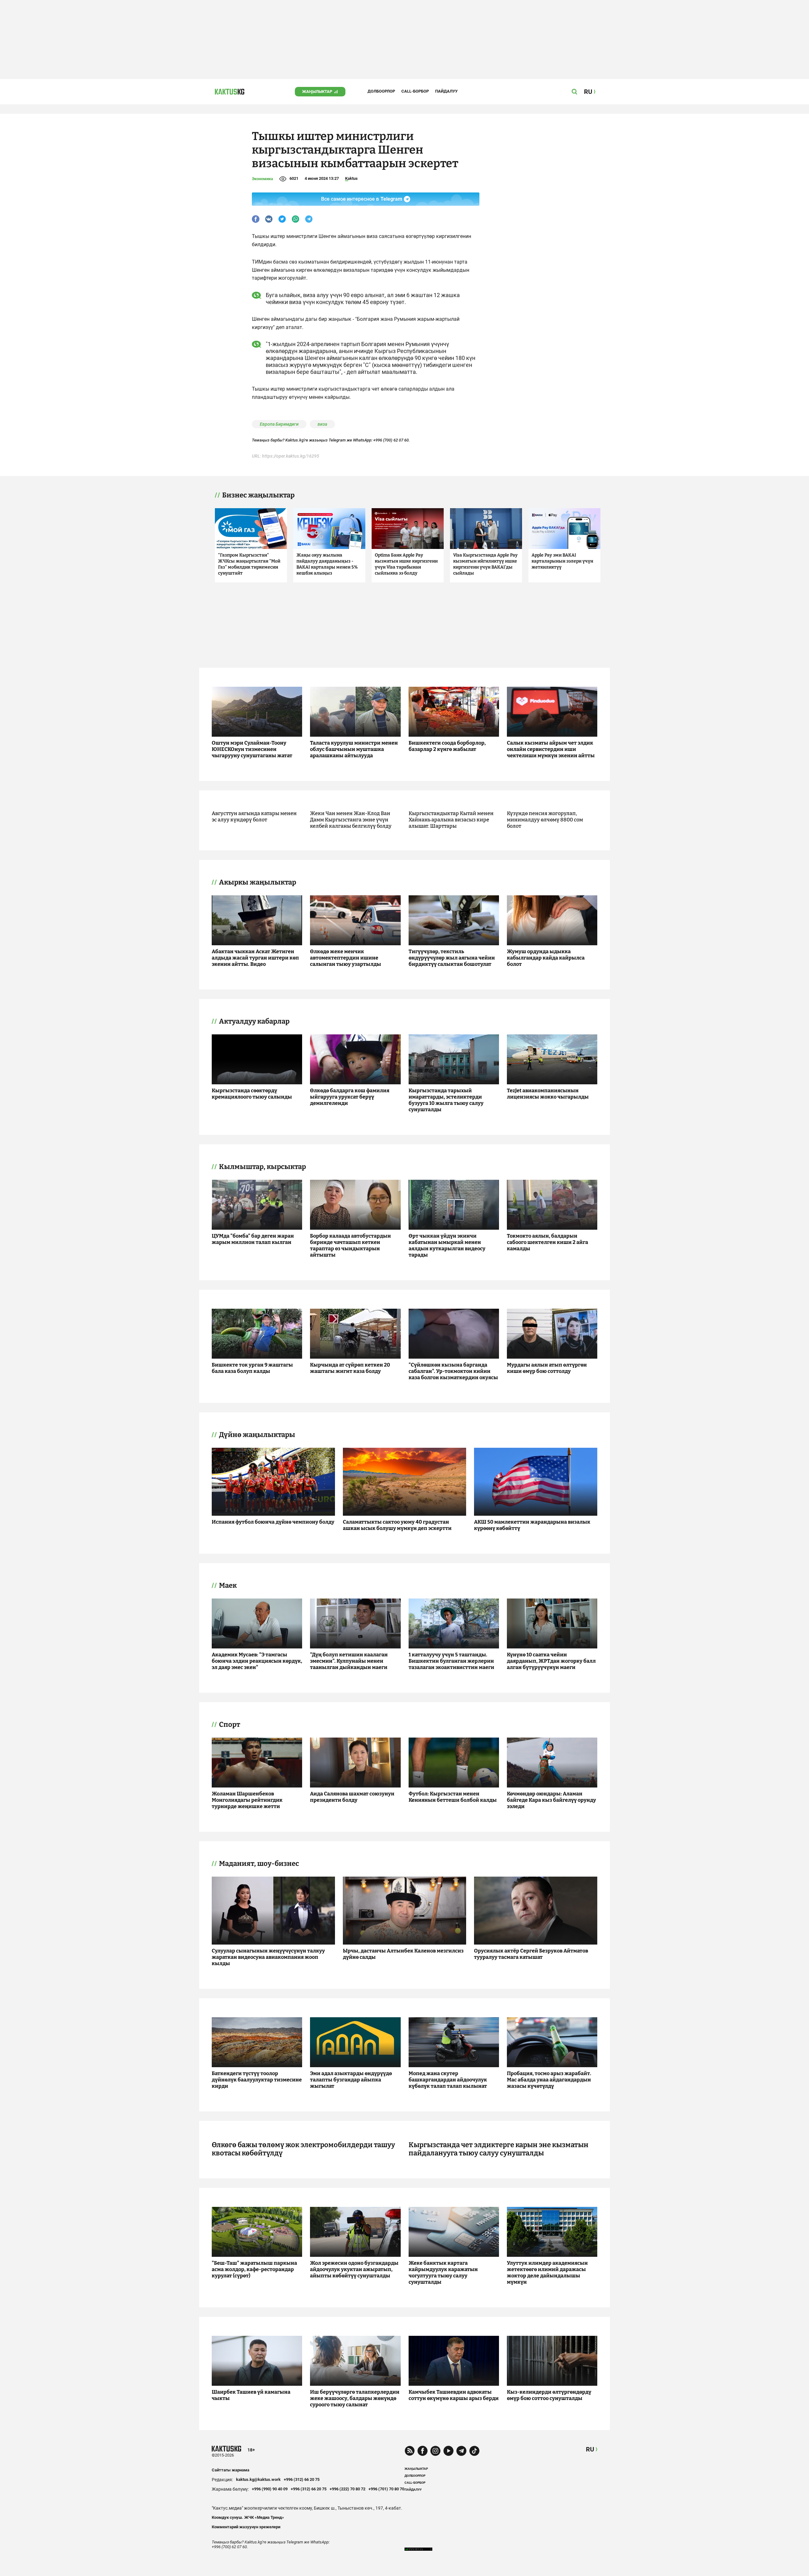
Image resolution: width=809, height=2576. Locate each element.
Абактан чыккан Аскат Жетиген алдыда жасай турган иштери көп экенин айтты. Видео (255, 958)
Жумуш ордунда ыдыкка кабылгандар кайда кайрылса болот (546, 958)
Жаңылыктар (317, 91)
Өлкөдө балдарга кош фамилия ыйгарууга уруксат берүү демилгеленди (350, 1097)
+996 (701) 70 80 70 (386, 2489)
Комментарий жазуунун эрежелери (246, 2527)
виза (322, 424)
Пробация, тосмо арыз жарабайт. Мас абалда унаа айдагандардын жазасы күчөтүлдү (549, 2080)
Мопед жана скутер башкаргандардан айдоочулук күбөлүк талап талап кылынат (448, 2080)
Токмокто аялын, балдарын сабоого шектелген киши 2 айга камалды (547, 1242)
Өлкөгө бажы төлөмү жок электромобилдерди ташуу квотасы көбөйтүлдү (303, 2149)
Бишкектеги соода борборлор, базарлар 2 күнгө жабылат (447, 746)
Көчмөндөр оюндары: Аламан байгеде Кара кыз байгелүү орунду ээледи (551, 1800)
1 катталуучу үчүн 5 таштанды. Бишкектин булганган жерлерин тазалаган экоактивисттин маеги (451, 1661)
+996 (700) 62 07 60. (392, 440)
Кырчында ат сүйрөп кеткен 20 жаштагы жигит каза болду (350, 1368)
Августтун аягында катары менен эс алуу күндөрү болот (254, 816)
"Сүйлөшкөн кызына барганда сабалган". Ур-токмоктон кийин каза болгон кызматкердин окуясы (453, 1371)
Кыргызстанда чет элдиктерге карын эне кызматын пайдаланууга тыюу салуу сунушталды (499, 2149)
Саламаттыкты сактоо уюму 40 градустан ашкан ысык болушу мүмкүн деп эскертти (397, 1525)
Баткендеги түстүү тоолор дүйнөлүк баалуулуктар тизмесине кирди (257, 2080)
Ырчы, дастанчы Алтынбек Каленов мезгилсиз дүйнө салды (403, 1954)
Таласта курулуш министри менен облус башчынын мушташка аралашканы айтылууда (354, 749)
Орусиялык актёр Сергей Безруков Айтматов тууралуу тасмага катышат (531, 1954)
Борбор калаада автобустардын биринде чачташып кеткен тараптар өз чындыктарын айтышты (350, 1245)
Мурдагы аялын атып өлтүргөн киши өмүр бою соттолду (547, 1368)
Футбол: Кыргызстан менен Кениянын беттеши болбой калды (453, 1797)
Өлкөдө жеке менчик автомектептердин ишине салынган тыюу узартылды (346, 958)
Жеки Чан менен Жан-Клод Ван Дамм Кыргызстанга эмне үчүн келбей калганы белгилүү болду (351, 820)
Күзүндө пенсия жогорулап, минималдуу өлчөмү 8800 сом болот (545, 820)
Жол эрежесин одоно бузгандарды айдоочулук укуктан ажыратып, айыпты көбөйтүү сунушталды (354, 2269)
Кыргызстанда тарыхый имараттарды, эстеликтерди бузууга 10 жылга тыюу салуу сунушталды (446, 1100)
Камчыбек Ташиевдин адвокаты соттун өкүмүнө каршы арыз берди (454, 2395)
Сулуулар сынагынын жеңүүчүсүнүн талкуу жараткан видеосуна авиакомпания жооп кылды (268, 1957)
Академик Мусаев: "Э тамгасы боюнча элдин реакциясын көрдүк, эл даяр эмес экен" (257, 1661)
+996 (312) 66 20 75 (302, 2479)
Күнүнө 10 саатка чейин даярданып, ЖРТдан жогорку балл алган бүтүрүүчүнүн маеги (551, 1661)
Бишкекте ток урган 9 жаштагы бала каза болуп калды (252, 1368)
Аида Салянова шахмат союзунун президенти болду (352, 1797)
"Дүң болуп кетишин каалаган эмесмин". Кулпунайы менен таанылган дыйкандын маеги (349, 1661)
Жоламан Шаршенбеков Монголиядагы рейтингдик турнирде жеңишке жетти (247, 1800)
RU (590, 2449)
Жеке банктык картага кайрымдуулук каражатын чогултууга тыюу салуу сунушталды (443, 2272)
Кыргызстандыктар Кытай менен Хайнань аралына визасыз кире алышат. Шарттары (451, 820)
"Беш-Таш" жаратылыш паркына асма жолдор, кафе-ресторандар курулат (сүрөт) (254, 2269)
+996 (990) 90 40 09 (270, 2489)
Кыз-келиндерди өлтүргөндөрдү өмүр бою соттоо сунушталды (549, 2395)
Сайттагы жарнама (231, 2470)
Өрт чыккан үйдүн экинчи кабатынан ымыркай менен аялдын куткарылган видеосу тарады (447, 1245)
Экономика (262, 179)
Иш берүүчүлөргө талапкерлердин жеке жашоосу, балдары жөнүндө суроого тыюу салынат (355, 2398)
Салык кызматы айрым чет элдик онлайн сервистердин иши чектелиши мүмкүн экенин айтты (551, 749)
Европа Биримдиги (279, 424)
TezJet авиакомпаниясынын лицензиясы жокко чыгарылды (548, 1094)
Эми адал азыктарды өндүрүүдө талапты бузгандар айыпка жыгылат (351, 2080)
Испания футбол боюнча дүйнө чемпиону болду (273, 1522)
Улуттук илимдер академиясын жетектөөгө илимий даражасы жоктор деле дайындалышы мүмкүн (547, 2272)
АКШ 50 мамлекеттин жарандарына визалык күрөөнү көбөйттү (532, 1525)
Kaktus (351, 178)
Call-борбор (415, 91)
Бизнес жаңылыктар (258, 495)
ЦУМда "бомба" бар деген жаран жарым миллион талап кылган (253, 1239)
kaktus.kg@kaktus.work (258, 2479)
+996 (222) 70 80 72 (347, 2489)
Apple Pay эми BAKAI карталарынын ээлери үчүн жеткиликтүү (562, 561)
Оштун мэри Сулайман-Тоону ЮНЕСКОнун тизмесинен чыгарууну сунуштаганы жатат (252, 749)
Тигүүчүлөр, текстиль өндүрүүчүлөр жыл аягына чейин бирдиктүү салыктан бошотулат (452, 958)
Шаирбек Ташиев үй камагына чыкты (251, 2395)
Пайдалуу (446, 91)
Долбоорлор (381, 91)
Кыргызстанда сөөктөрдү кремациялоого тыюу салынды (252, 1094)
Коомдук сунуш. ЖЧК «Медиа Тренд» (248, 2517)
